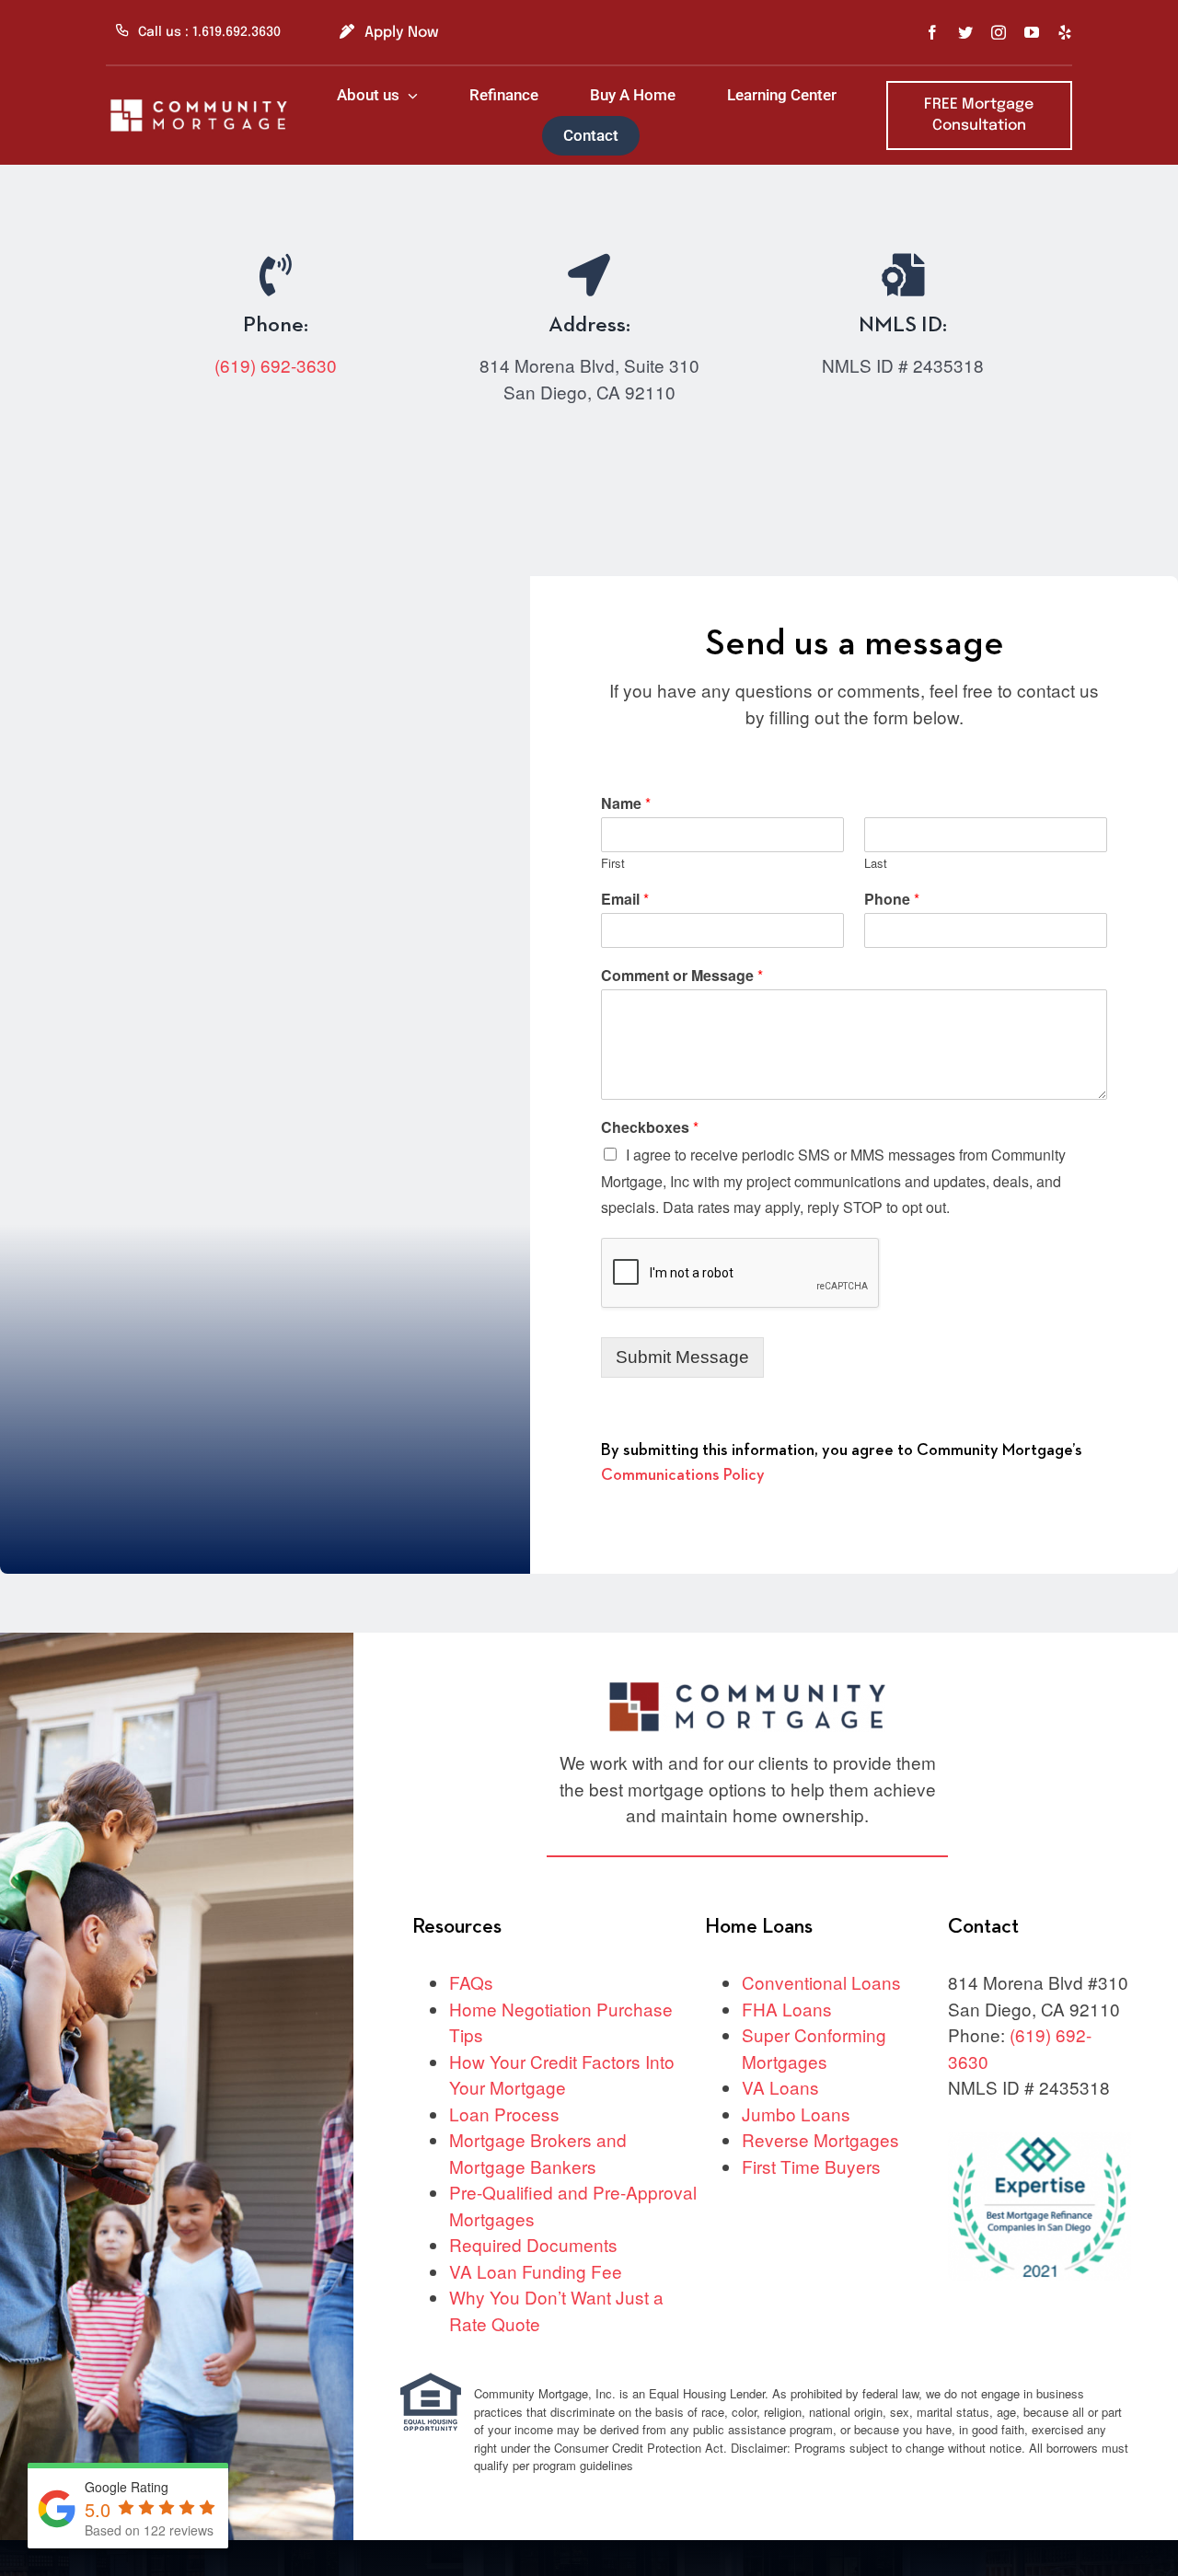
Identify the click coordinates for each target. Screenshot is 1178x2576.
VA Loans (780, 2087)
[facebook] (932, 32)
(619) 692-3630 (276, 365)
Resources (457, 1927)
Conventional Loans (821, 1982)
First (613, 864)
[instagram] (999, 32)
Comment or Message (682, 976)
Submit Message (682, 1357)
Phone (892, 900)
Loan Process (504, 2114)
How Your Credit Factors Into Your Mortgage (562, 2074)
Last (876, 864)
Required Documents (533, 2244)
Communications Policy (683, 1475)
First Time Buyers (811, 2166)
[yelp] (1065, 32)
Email (625, 900)
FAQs (471, 1982)
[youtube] (1032, 32)
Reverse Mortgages (820, 2139)
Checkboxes (650, 1128)
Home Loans (759, 1927)
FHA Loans (787, 2009)
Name (626, 804)
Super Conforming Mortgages (814, 2048)
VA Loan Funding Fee (536, 2271)
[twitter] (965, 32)
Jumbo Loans (796, 2114)
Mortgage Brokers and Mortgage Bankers (538, 2153)
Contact (983, 1927)
